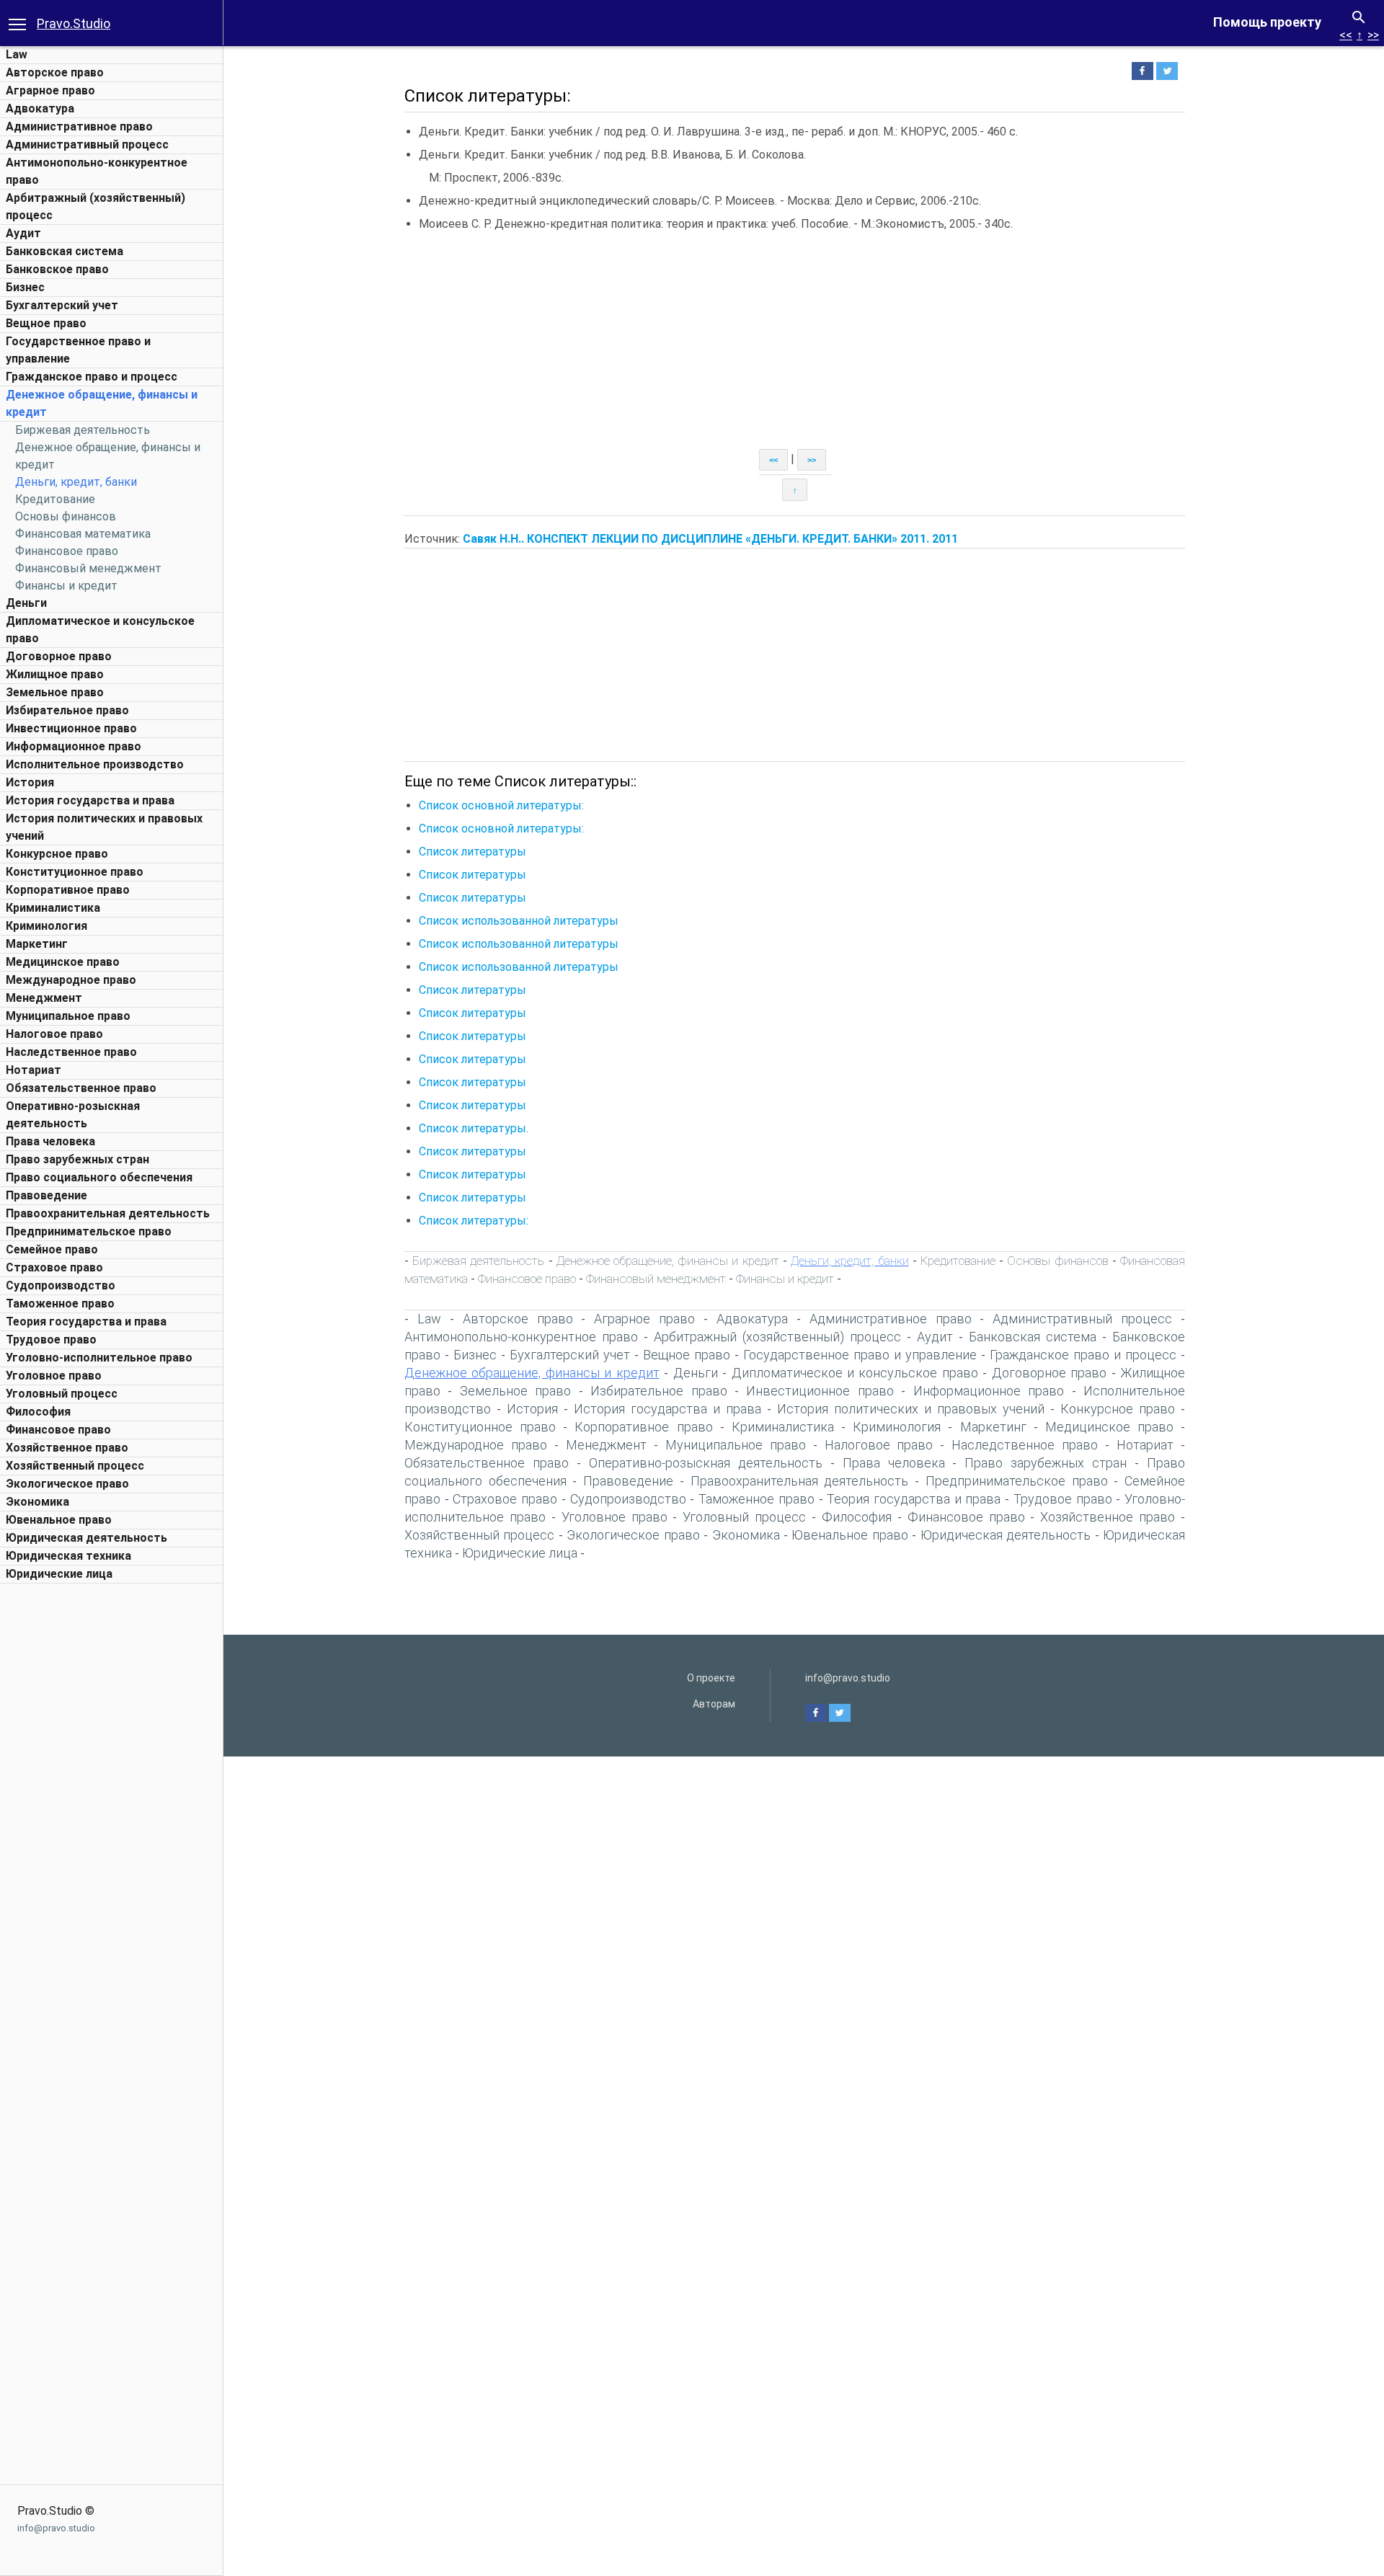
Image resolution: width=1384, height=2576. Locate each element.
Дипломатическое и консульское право (855, 1373)
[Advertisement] (112, 1807)
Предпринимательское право (89, 1231)
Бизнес (25, 287)
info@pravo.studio (56, 2528)
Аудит (23, 233)
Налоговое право (54, 1034)
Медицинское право (63, 962)
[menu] (17, 23)
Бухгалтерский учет (62, 305)
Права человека (50, 1141)
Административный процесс (87, 145)
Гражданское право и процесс (92, 377)
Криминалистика (53, 908)
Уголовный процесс (62, 1394)
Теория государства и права (86, 1322)
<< (1346, 35)
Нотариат (34, 1070)
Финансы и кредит (66, 586)
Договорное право (59, 656)
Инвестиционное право (71, 728)
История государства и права (90, 800)
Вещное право (46, 323)
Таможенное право (60, 1303)
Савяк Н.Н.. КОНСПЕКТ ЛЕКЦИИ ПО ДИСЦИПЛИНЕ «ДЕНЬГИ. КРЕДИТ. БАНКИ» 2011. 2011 (710, 539)
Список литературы (473, 852)
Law (17, 54)
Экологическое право (67, 1484)
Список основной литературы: (501, 805)
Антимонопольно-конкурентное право (521, 1337)
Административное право (79, 126)
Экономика (37, 1502)
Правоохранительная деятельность (108, 1213)
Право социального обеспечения (99, 1177)
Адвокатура (40, 108)
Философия (38, 1412)
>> (1373, 35)
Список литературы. (474, 1128)
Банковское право (57, 269)
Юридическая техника (68, 1556)
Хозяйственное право (67, 1448)
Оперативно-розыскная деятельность (706, 1463)
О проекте (711, 1678)
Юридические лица (59, 1574)
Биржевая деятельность (83, 430)
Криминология (46, 926)
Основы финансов (66, 516)
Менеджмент (44, 998)
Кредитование (55, 499)
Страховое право (54, 1267)
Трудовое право (51, 1340)
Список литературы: (474, 1221)
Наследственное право (71, 1052)
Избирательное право (67, 710)
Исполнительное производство (95, 764)
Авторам (714, 1704)
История (30, 782)
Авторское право (55, 72)
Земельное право (55, 692)
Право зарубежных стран (77, 1159)
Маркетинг (37, 944)
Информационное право (74, 746)
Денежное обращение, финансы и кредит (668, 1261)
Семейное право (52, 1249)
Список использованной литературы (519, 921)
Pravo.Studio (74, 23)
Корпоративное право (68, 890)
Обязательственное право (81, 1088)
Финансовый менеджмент (88, 568)
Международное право (71, 980)
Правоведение (46, 1195)
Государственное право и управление (860, 1355)
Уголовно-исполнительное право (99, 1358)
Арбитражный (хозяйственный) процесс (777, 1337)
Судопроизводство (61, 1285)
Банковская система (65, 251)
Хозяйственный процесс (75, 1466)
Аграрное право (50, 90)
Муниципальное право (68, 1016)
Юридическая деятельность (86, 1538)
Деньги (26, 603)
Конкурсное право (57, 854)
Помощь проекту (1267, 22)
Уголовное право (54, 1376)
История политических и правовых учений (911, 1409)
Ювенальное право (59, 1520)
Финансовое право (67, 551)
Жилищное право (55, 674)
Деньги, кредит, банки (76, 482)
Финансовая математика (83, 534)
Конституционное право (75, 872)
